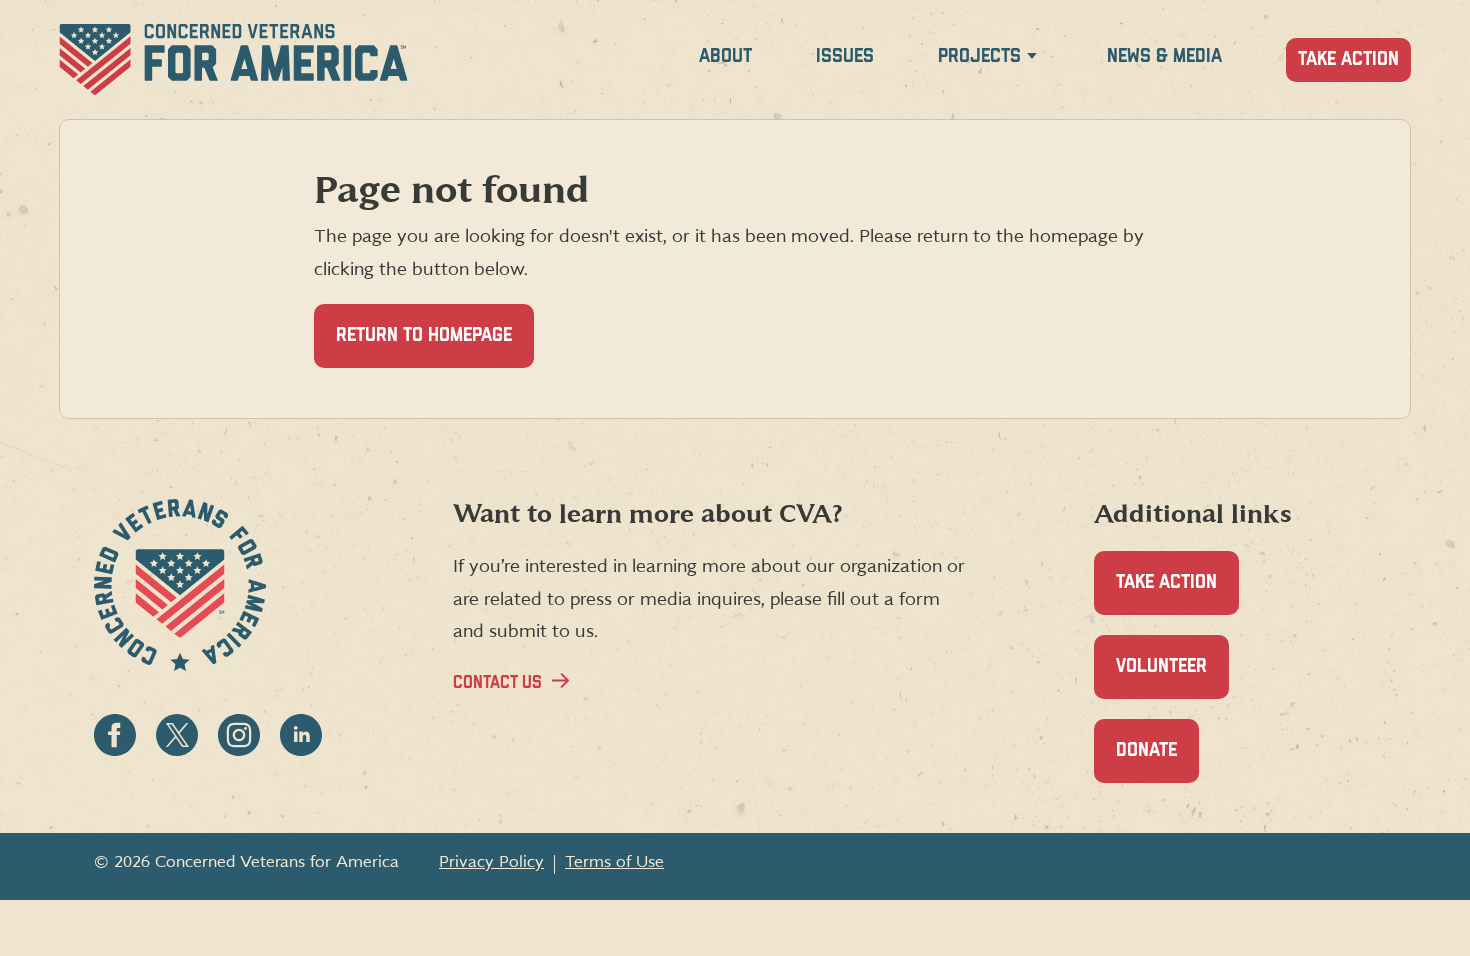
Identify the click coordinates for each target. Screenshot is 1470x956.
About (725, 56)
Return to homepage (424, 335)
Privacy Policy (491, 862)
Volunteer (1172, 678)
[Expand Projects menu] (1032, 59)
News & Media (1164, 56)
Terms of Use (614, 862)
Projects (979, 56)
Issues (845, 56)
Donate (1157, 762)
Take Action (1348, 59)
